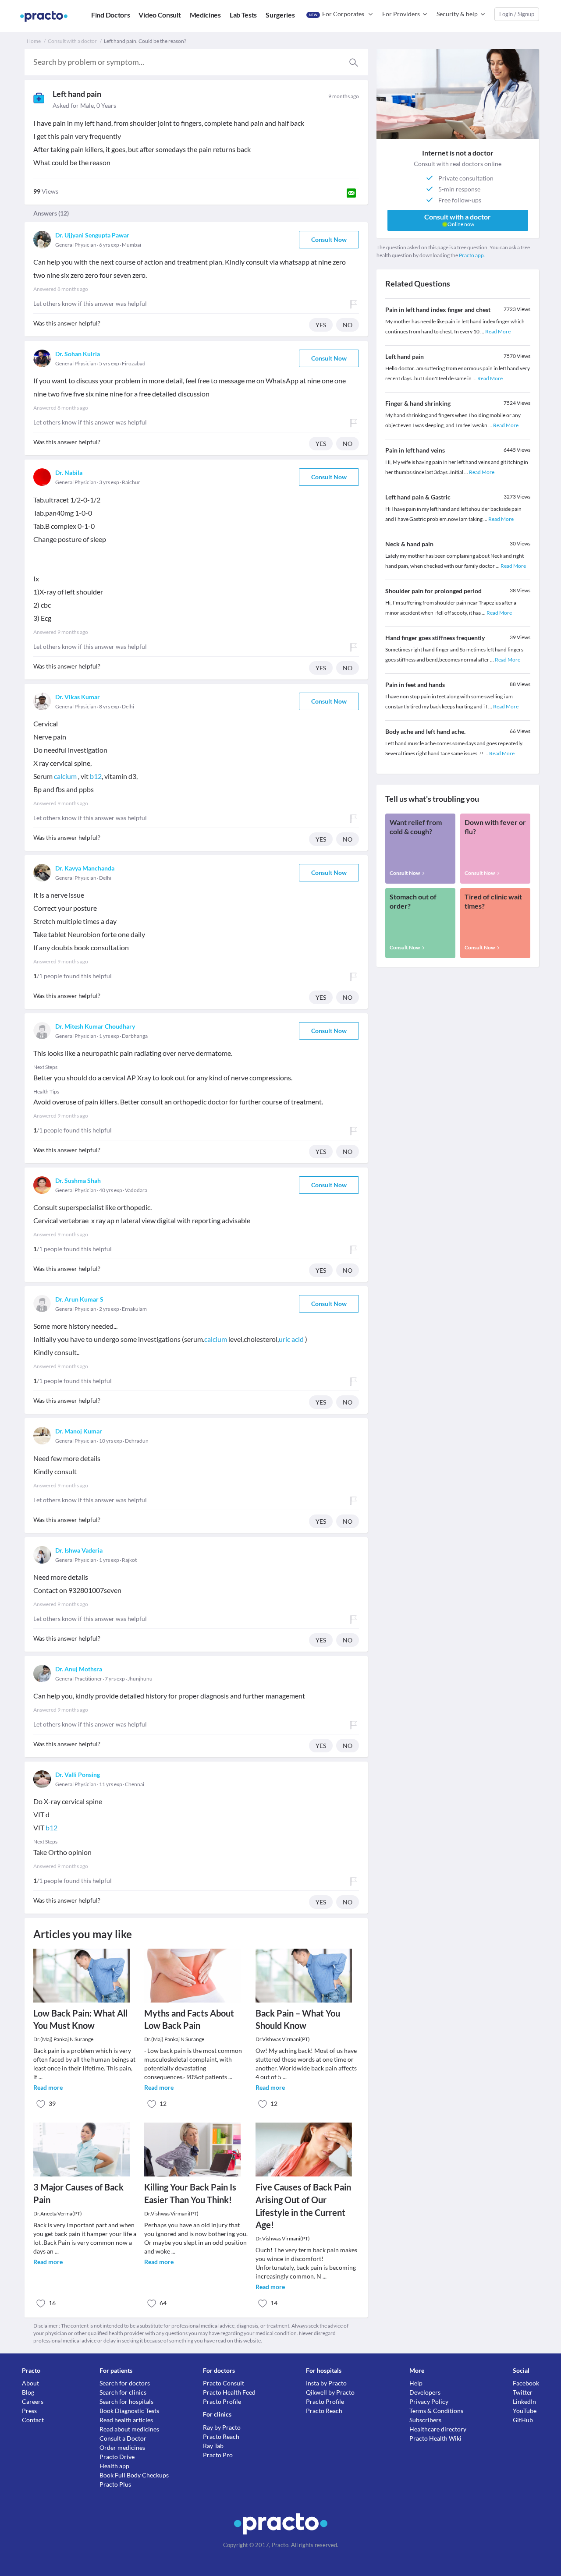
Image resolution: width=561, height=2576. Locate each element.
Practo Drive (117, 2457)
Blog (28, 2392)
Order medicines (122, 2447)
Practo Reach (221, 2436)
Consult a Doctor (123, 2438)
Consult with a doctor (72, 41)
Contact (33, 2420)
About (30, 2383)
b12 (96, 776)
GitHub (523, 2420)
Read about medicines (129, 2429)
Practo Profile (222, 2401)
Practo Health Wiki (435, 2438)
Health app (114, 2466)
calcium (65, 776)
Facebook (526, 2383)
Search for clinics (123, 2392)
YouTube (525, 2411)
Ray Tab (213, 2446)
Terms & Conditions (436, 2411)
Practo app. (472, 255)
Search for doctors (125, 2383)
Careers (33, 2401)
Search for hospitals (126, 2401)
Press (29, 2411)
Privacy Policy (429, 2401)
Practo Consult (224, 2383)
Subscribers (425, 2420)
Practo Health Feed (229, 2392)
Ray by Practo (222, 2427)
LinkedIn (524, 2401)
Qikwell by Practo (330, 2392)
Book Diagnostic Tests (129, 2411)
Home (34, 41)
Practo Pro (218, 2455)
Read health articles (126, 2420)
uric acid (291, 1339)
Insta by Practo (326, 2383)
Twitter (523, 2392)
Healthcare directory (438, 2429)
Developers (425, 2392)
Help (416, 2383)
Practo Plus (115, 2484)
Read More (498, 331)
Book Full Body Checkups (134, 2475)
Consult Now (329, 239)
